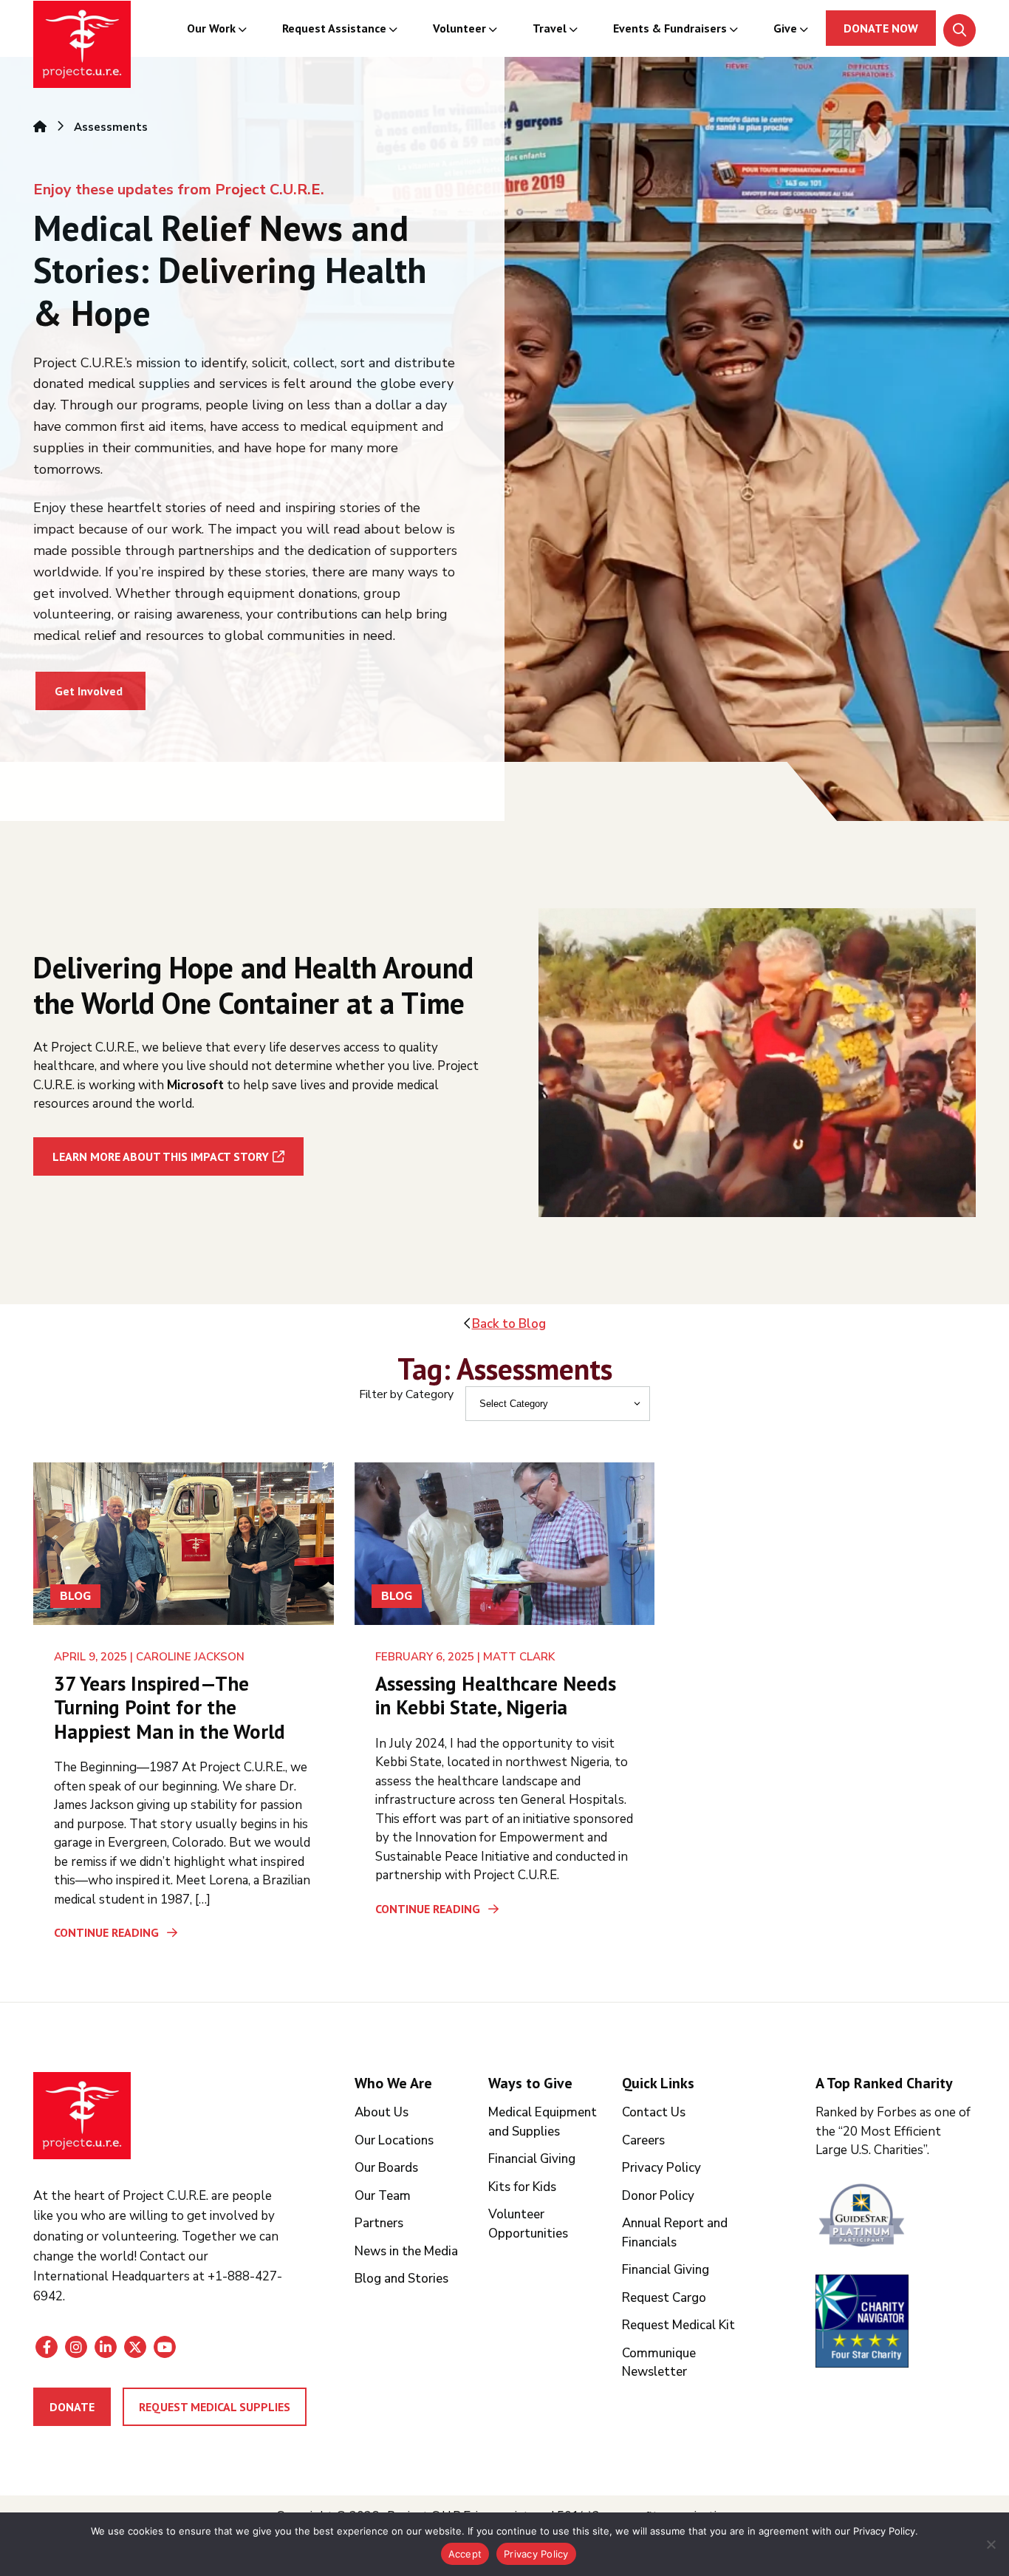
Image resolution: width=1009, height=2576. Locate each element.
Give (785, 28)
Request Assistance (334, 28)
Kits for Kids (522, 2187)
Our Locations (394, 2140)
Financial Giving (532, 2159)
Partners (379, 2223)
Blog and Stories (401, 2279)
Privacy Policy (661, 2168)
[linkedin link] (106, 2347)
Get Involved (89, 691)
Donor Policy (658, 2196)
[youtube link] (165, 2347)
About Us (382, 2112)
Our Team (383, 2196)
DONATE (72, 2407)
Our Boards (386, 2168)
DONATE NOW (881, 28)
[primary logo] (82, 47)
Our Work (211, 28)
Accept (465, 2554)
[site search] (960, 30)
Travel (550, 28)
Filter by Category (406, 1394)
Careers (643, 2140)
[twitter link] (135, 2347)
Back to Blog (509, 1324)
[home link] (82, 2116)
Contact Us (654, 2112)
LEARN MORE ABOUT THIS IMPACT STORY (161, 1156)
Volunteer (459, 28)
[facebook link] (47, 2347)
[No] (991, 2544)
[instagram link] (76, 2347)
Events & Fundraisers (670, 28)
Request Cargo (664, 2298)
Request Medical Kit (678, 2325)
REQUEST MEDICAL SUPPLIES (215, 2407)
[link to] (896, 2217)
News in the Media (406, 2251)
